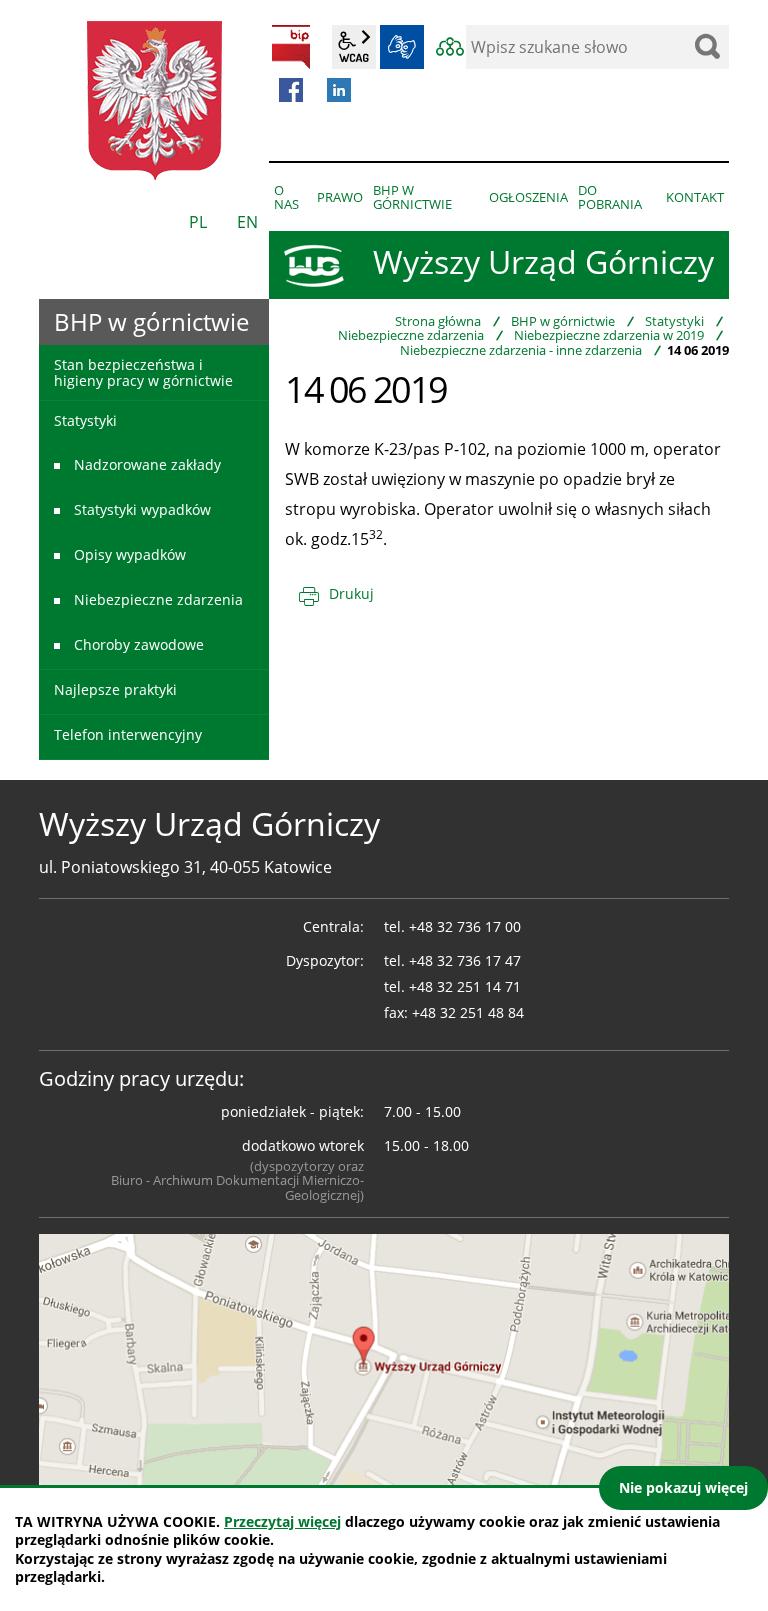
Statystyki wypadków (142, 509)
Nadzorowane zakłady (147, 464)
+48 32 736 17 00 (465, 926)
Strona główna (438, 321)
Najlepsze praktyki (115, 689)
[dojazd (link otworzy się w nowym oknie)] (384, 1362)
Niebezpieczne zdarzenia (411, 335)
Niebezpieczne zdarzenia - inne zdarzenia (521, 350)
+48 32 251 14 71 (465, 986)
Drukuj (351, 593)
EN (247, 222)
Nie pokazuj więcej (683, 1487)
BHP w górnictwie (563, 321)
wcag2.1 (354, 47)
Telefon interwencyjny (128, 734)
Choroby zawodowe (139, 644)
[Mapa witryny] (450, 47)
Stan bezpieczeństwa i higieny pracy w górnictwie (143, 372)
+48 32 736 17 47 (465, 960)
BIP (291, 47)
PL (198, 222)
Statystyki (674, 321)
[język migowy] (402, 47)
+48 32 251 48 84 (468, 1012)
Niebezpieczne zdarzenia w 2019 (609, 335)
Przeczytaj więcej (282, 1521)
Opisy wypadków (130, 554)
